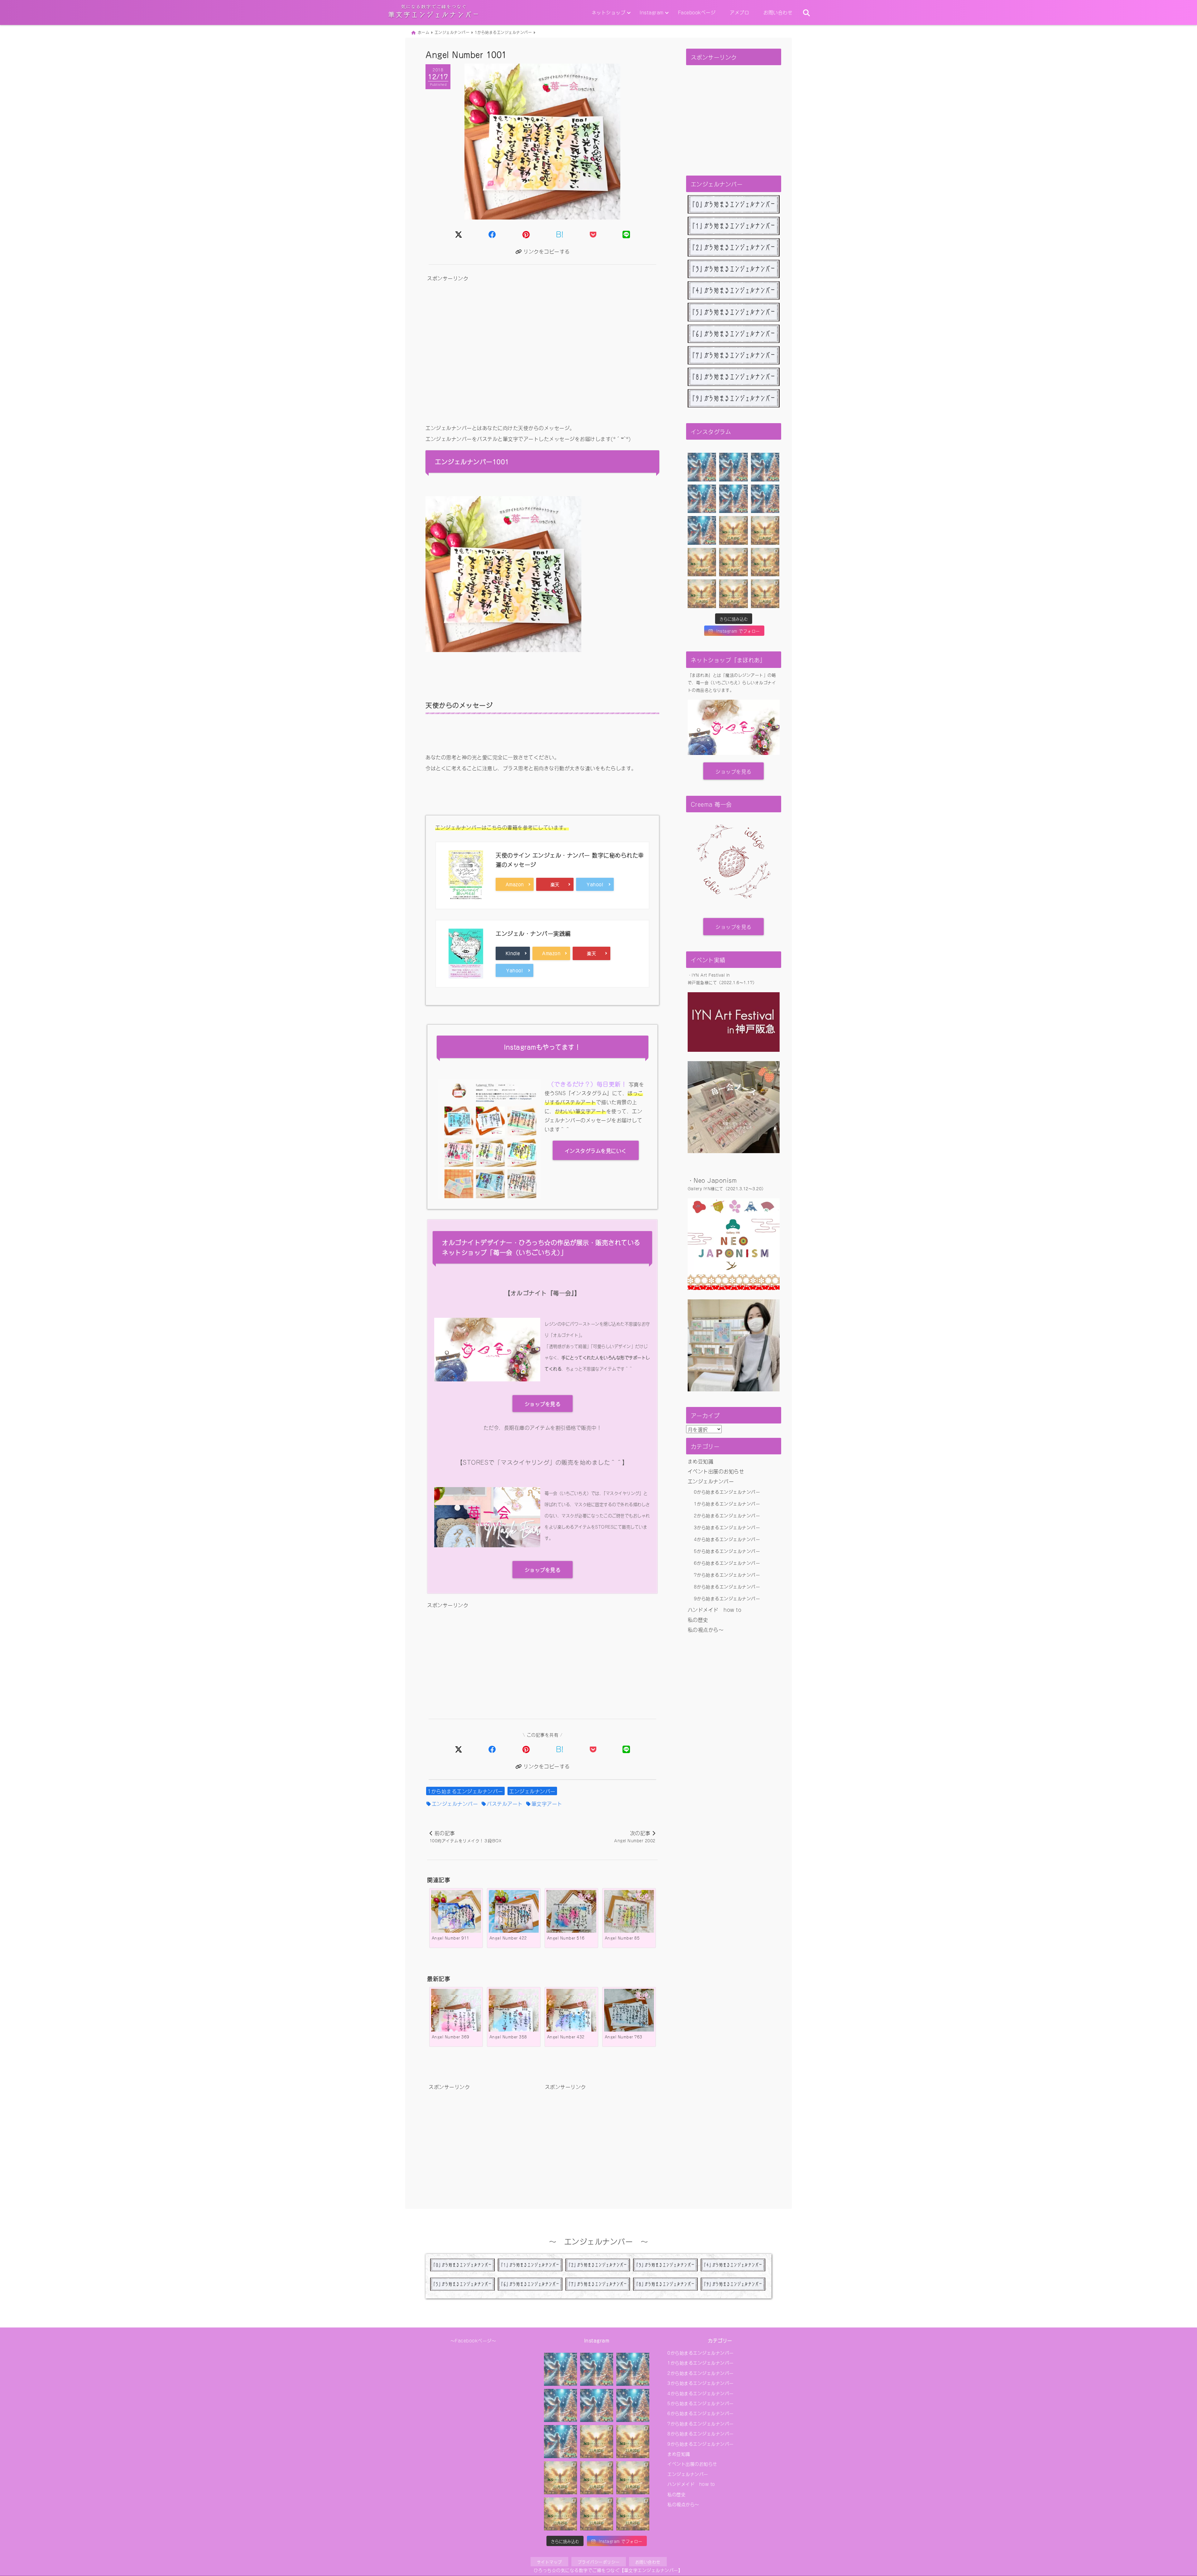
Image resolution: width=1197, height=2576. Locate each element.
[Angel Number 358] (514, 2020)
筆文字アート (547, 1803)
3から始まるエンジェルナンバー (727, 1527)
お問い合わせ (778, 12)
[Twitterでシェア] (459, 234)
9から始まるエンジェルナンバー (727, 1598)
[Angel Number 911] (456, 1915)
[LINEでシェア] (626, 234)
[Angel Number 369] (456, 2020)
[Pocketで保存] (593, 1748)
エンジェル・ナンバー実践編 (533, 933)
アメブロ (739, 12)
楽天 (562, 884)
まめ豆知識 (701, 1461)
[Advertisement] (542, 349)
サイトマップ (549, 2562)
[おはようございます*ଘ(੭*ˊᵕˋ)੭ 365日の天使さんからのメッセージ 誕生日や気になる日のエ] (702, 467)
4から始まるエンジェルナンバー (727, 1539)
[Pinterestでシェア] (526, 234)
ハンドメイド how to (715, 1609)
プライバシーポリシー (599, 2562)
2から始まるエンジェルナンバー (727, 1515)
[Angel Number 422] (514, 1915)
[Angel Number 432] (571, 2020)
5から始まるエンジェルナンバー (727, 1551)
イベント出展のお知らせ (716, 1471)
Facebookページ (697, 12)
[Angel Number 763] (629, 2014)
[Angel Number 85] (629, 1915)
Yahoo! (598, 884)
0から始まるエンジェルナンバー (727, 1492)
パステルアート (505, 1803)
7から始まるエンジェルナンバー (727, 1575)
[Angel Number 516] (571, 1915)
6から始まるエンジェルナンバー (727, 1563)
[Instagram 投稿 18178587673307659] (765, 594)
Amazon (517, 884)
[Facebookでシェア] (492, 234)
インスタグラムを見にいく (596, 1150)
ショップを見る (543, 1404)
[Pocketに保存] (593, 234)
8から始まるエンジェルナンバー (727, 1586)
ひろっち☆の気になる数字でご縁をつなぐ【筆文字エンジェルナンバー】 (608, 2570)
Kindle (515, 953)
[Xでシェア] (459, 1748)
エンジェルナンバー (532, 1791)
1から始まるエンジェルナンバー (465, 1791)
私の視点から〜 (706, 1629)
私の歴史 (698, 1619)
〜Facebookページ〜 (473, 2340)
